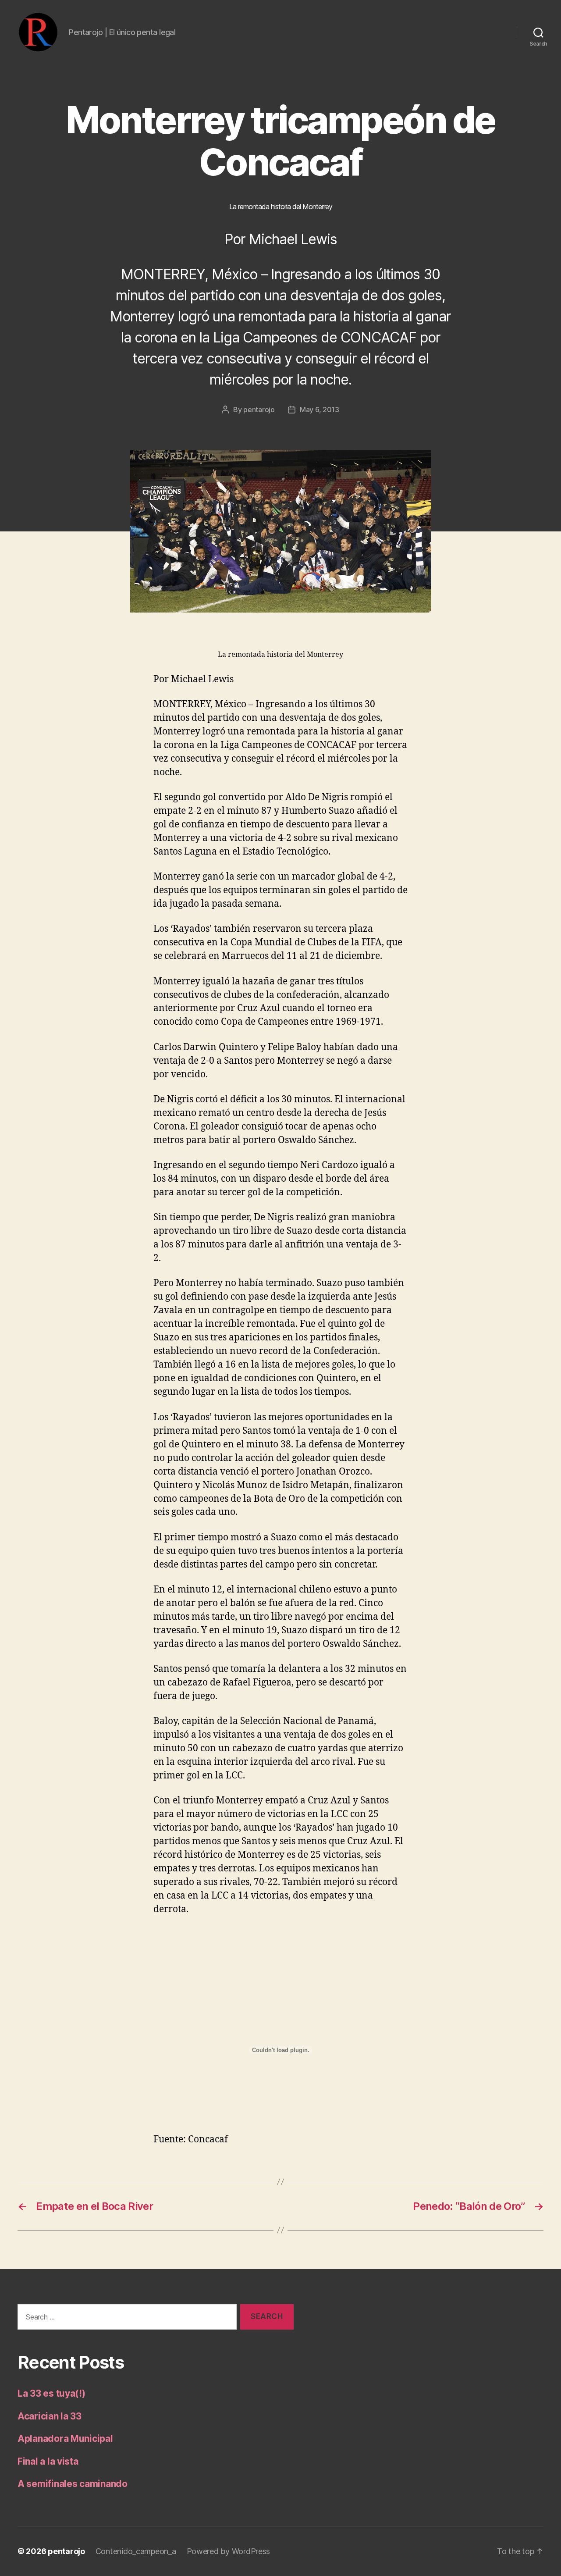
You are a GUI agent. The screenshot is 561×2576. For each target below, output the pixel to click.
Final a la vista (48, 2461)
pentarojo (259, 410)
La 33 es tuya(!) (51, 2393)
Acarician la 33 (50, 2416)
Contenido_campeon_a (136, 2551)
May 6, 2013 (320, 410)
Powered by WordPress (229, 2551)
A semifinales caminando (73, 2484)
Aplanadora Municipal (65, 2439)
